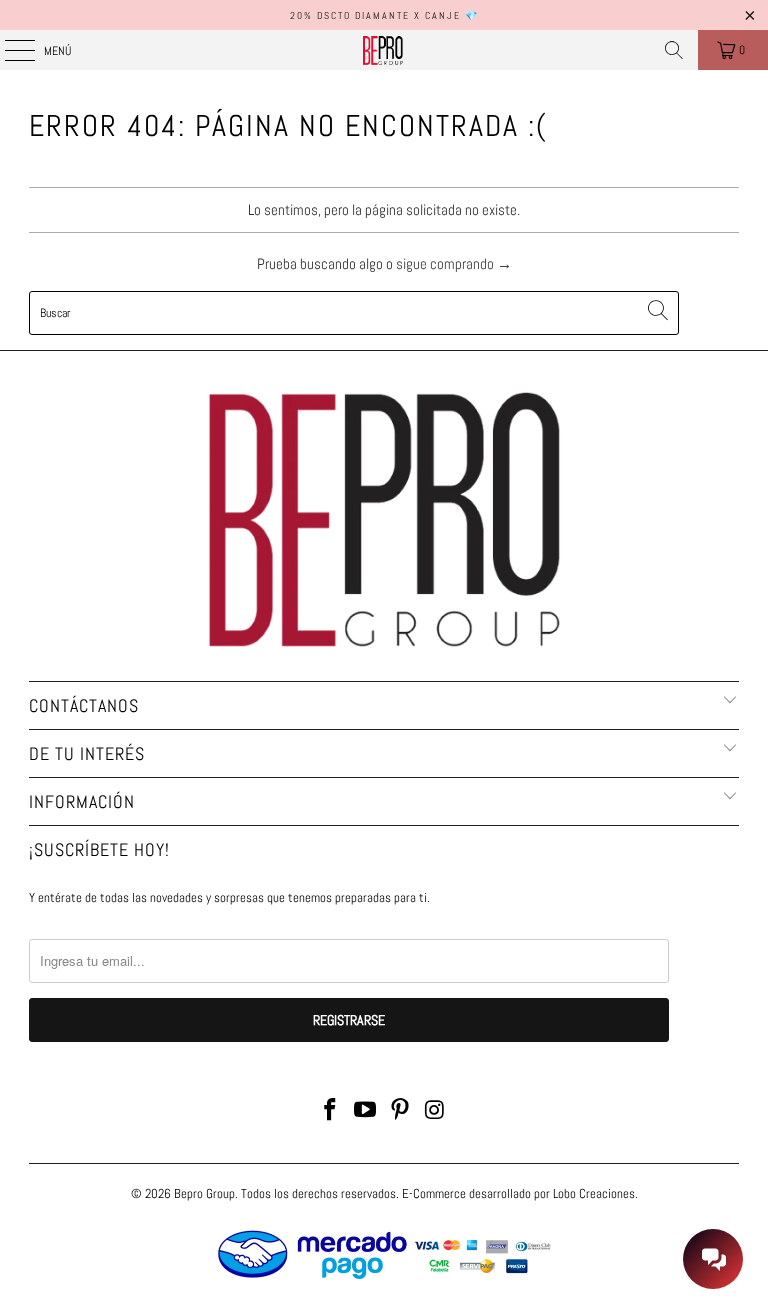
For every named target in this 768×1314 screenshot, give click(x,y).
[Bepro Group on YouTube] (366, 1111)
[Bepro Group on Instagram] (435, 1111)
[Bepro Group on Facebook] (331, 1111)
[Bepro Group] (384, 50)
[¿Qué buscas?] (674, 50)
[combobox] (354, 313)
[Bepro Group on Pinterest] (401, 1111)
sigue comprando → (454, 263)
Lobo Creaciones (594, 1193)
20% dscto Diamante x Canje (375, 15)
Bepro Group (204, 1193)
